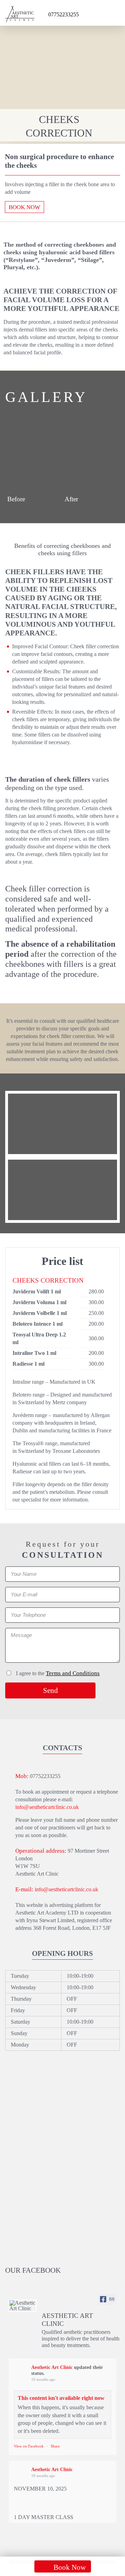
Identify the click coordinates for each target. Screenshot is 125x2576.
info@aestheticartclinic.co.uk (47, 1807)
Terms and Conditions (73, 1673)
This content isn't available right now (61, 2398)
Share (55, 2446)
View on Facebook (29, 2446)
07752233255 (64, 14)
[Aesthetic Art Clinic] (23, 2306)
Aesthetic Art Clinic (52, 2367)
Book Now (24, 207)
